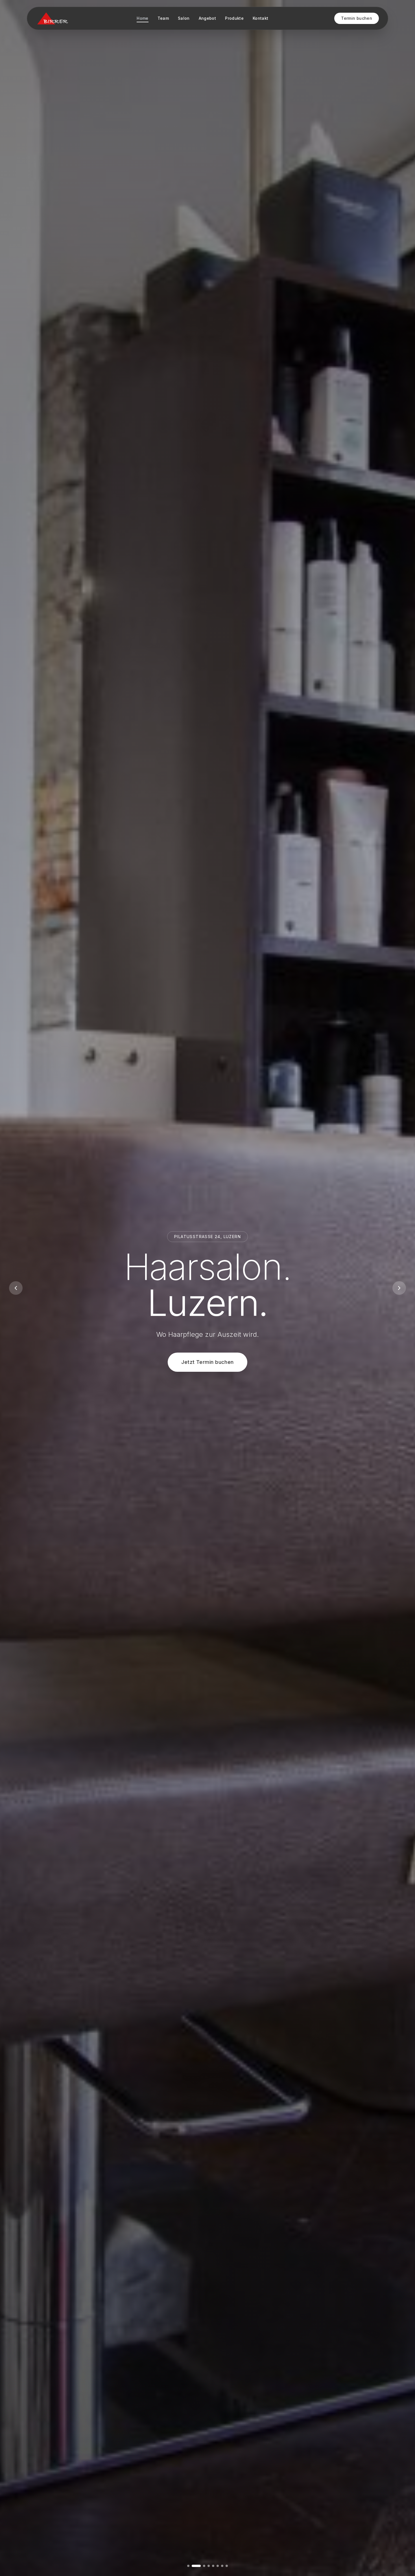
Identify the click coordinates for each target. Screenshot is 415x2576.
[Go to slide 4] (202, 2566)
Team (163, 18)
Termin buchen (357, 18)
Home (142, 18)
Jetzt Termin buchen (207, 1362)
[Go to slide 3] (197, 2566)
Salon (184, 18)
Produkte (234, 18)
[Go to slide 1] (188, 2566)
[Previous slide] (16, 1288)
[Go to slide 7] (222, 2566)
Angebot (207, 18)
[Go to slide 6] (218, 2566)
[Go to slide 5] (210, 2566)
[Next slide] (399, 1288)
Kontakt (260, 18)
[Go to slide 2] (193, 2566)
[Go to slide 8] (227, 2566)
